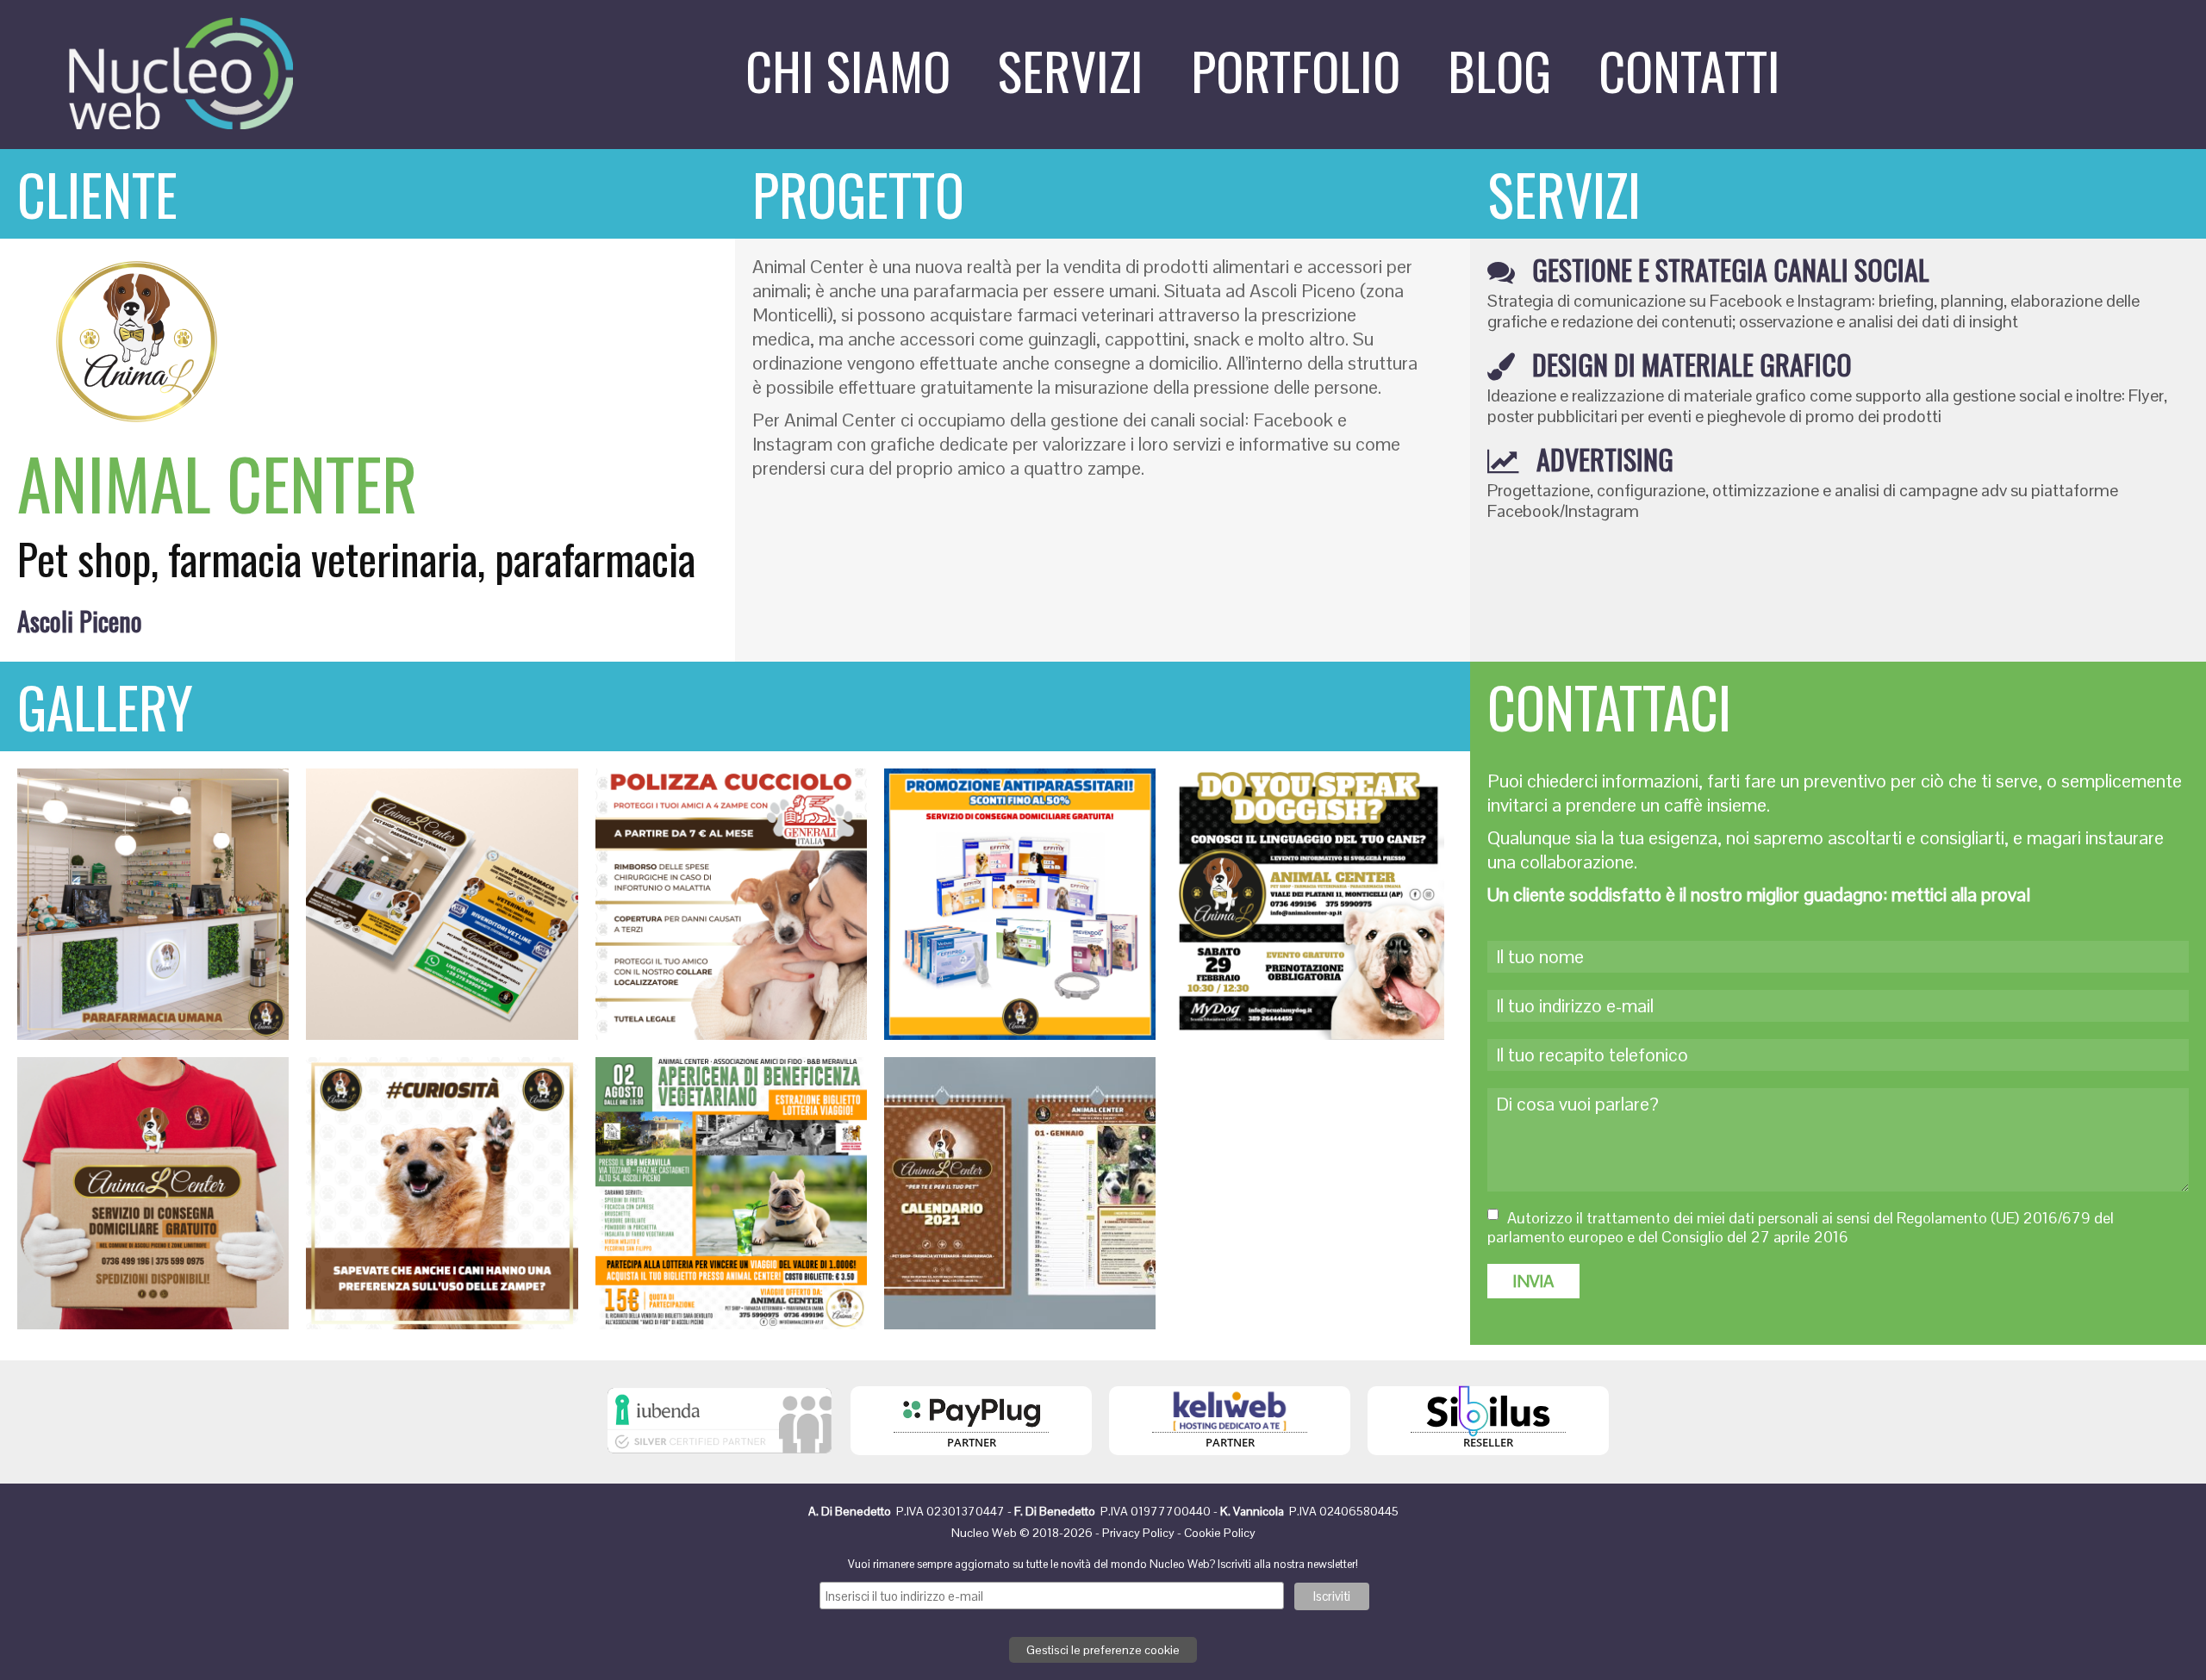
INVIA (1533, 1281)
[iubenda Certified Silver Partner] (720, 1458)
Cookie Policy (1220, 1533)
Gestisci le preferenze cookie (1103, 1650)
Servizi (1071, 69)
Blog (1499, 69)
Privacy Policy (1138, 1533)
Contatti (1689, 69)
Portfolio (1296, 69)
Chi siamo (848, 69)
